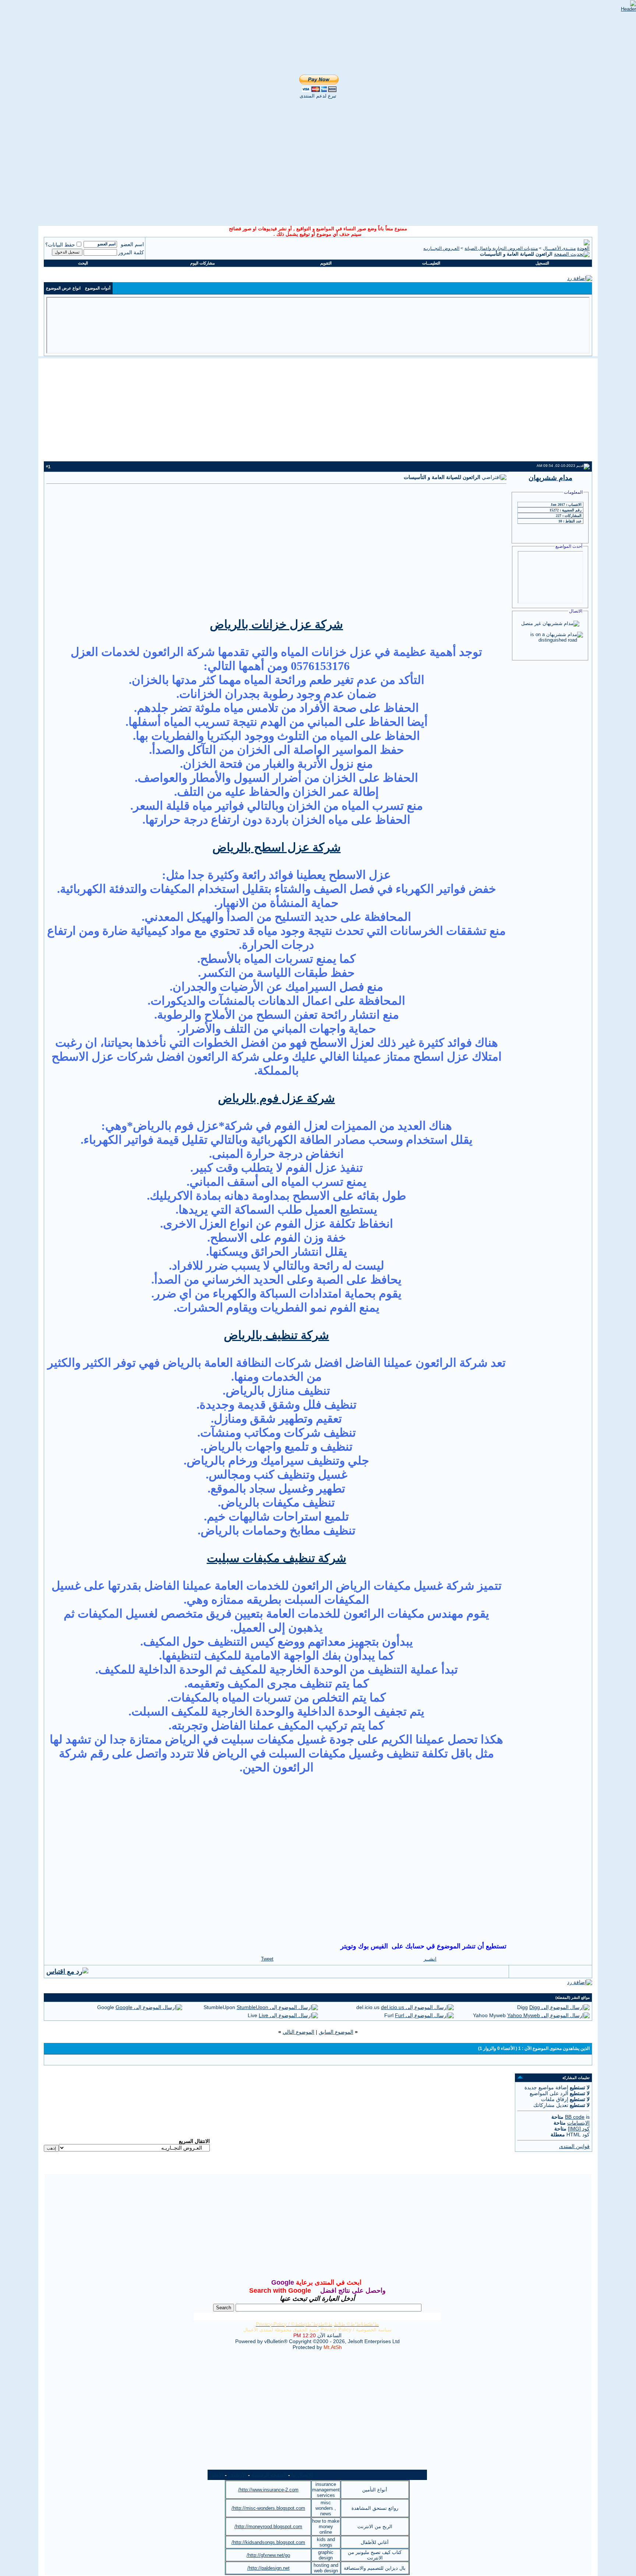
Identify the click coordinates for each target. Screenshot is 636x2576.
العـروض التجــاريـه (441, 248)
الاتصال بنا (302, 2475)
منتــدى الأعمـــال (559, 248)
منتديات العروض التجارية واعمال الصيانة (501, 248)
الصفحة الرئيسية (269, 2475)
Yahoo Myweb (489, 2015)
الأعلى (217, 2475)
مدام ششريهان (550, 478)
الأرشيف (237, 2475)
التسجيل (542, 263)
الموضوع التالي (298, 2032)
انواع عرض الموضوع (63, 288)
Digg (522, 2007)
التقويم (326, 263)
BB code (575, 2117)
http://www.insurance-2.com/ (268, 2490)
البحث (83, 263)
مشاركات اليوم (203, 263)
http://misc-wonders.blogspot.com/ (268, 2508)
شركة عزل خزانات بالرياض (276, 624)
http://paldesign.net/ (268, 2568)
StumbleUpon (219, 2007)
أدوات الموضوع (98, 288)
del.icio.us (368, 2007)
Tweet (267, 1959)
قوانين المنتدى (574, 2146)
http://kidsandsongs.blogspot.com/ (268, 2542)
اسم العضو (132, 244)
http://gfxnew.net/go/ (268, 2555)
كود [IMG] (579, 2129)
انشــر (430, 1959)
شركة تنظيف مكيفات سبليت (277, 1558)
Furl (389, 2015)
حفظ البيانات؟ (60, 245)
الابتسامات (578, 2123)
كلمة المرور (131, 252)
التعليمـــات (431, 263)
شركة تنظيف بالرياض (276, 1335)
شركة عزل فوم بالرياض (276, 1098)
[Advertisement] (318, 167)
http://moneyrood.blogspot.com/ (268, 2527)
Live (252, 2015)
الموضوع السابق (336, 2032)
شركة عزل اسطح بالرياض (277, 847)
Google (106, 2007)
